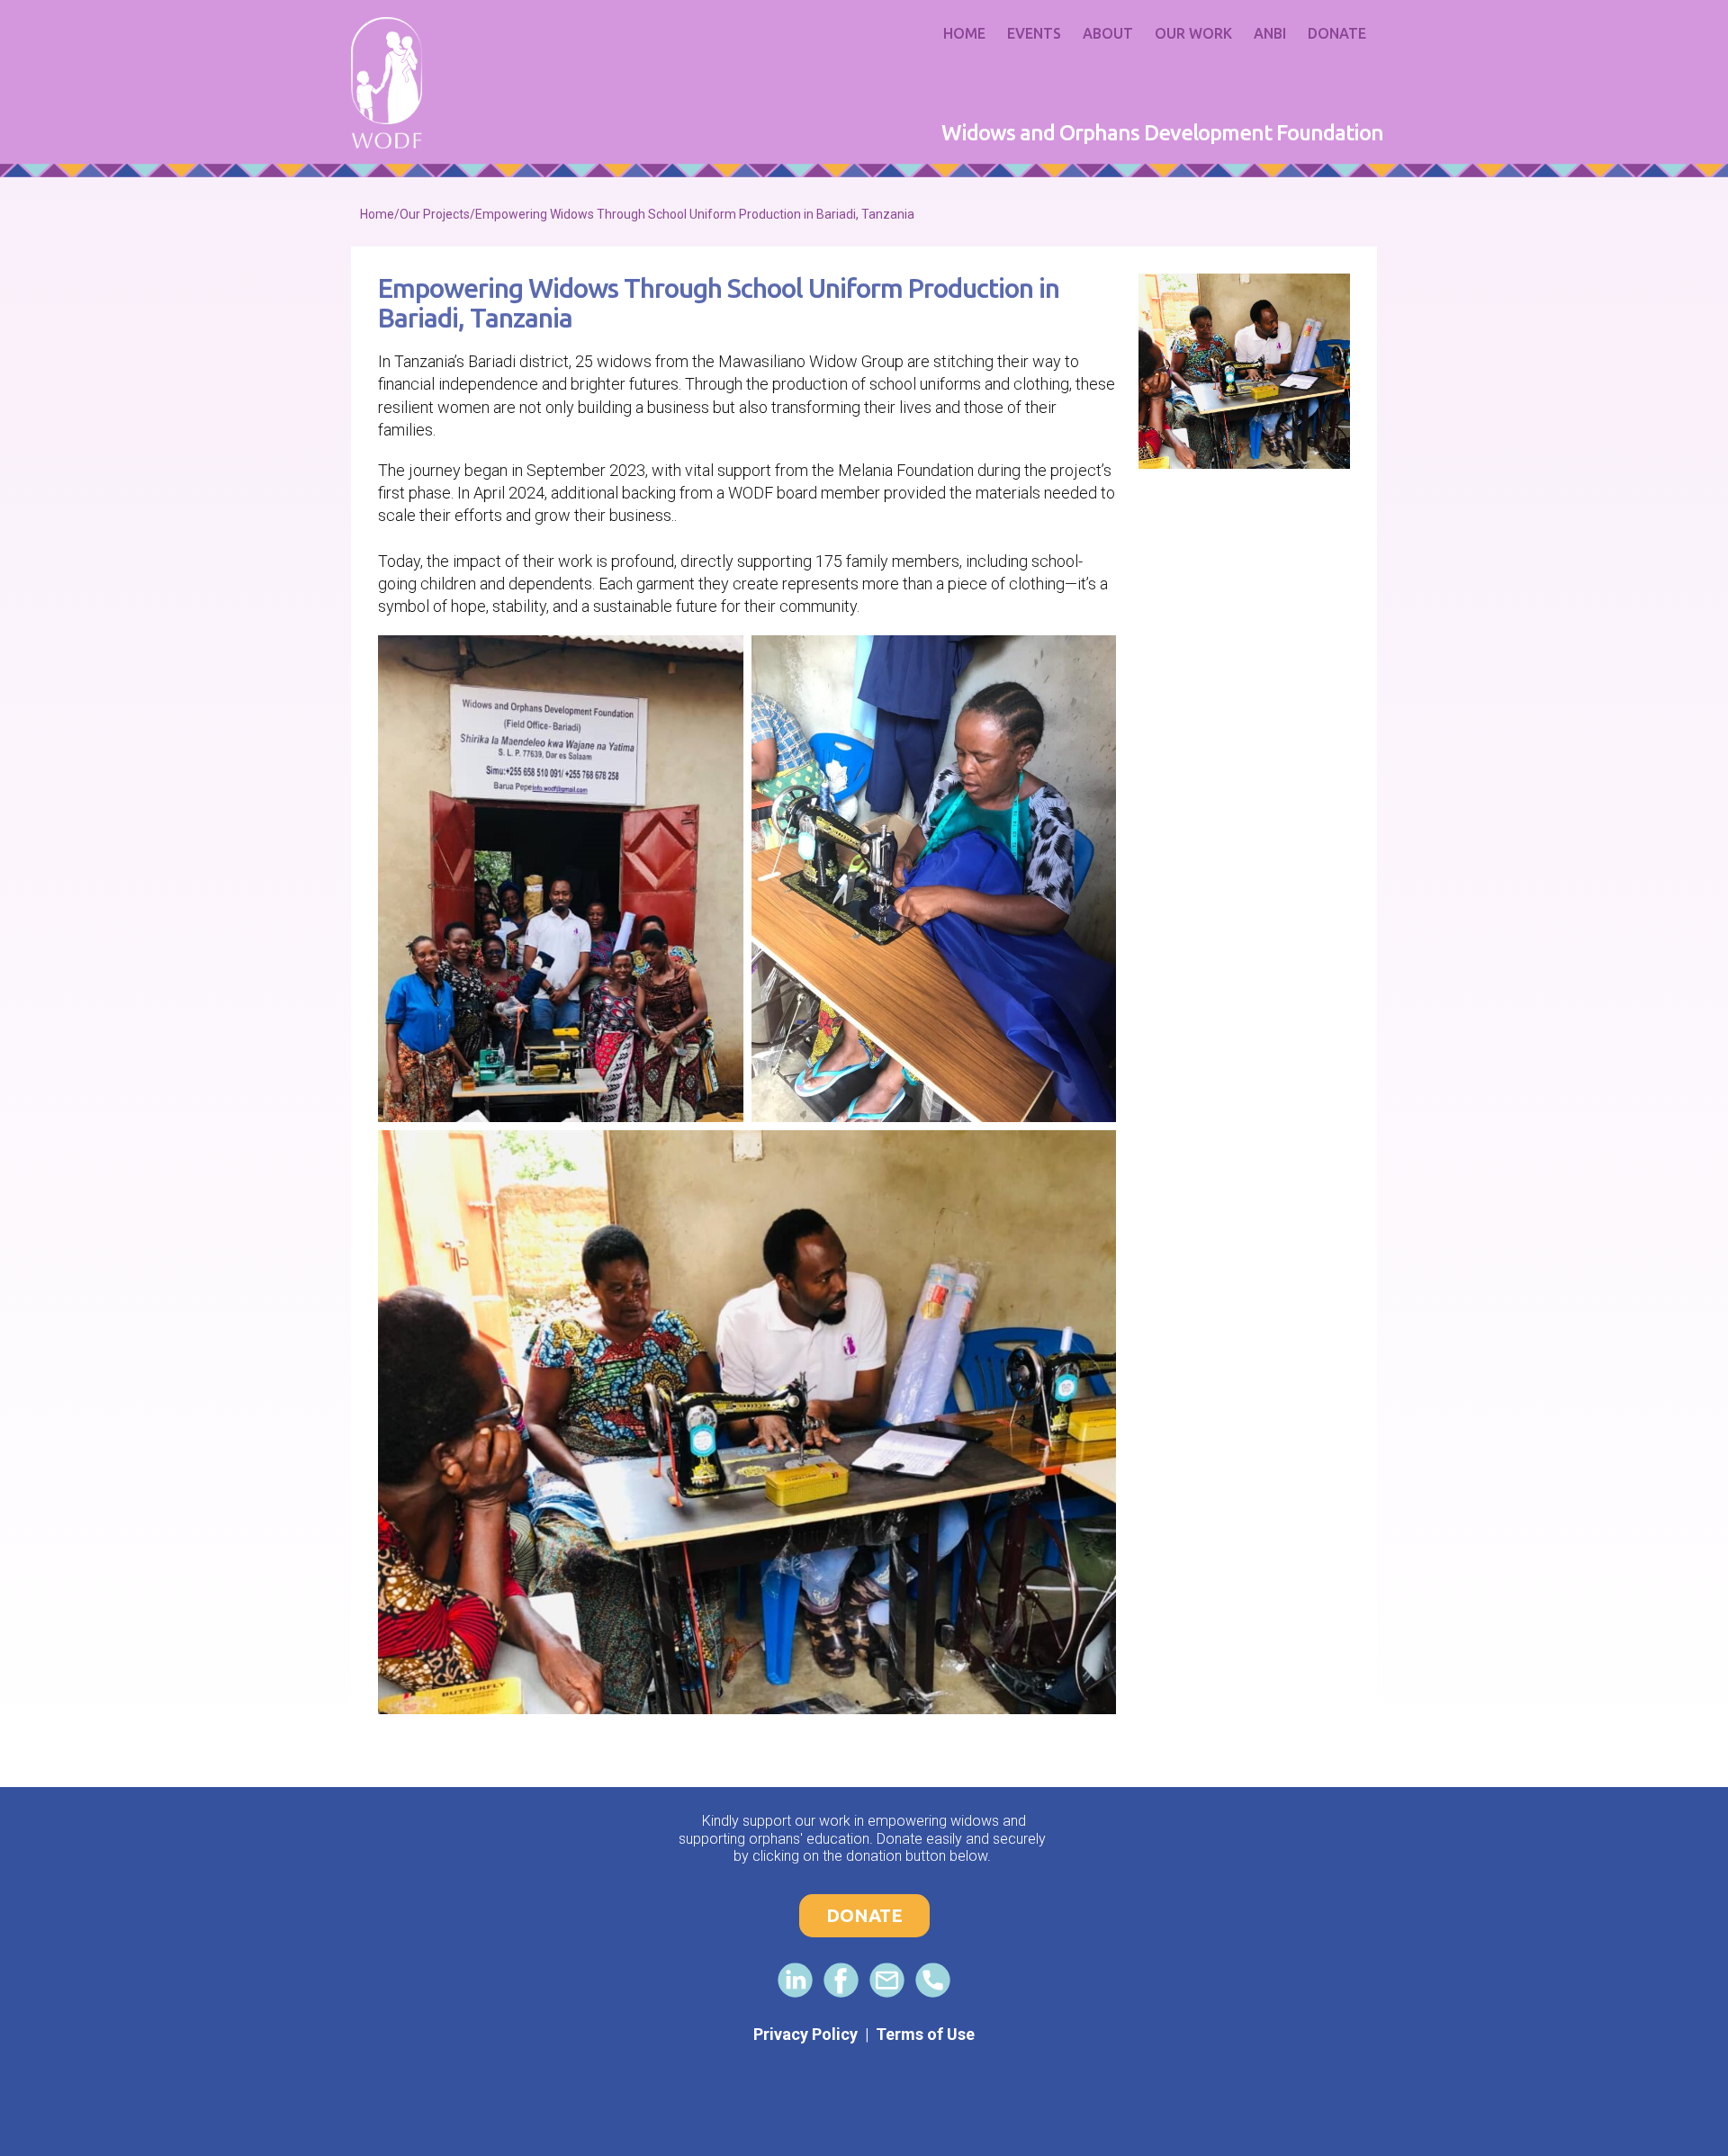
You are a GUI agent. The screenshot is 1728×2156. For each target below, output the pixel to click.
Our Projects (435, 214)
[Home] (387, 83)
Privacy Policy (805, 2034)
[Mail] (887, 1980)
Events (1034, 33)
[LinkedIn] (795, 1980)
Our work (1193, 33)
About (1108, 33)
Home (964, 33)
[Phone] (933, 1980)
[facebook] (841, 1980)
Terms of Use (925, 2034)
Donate (1337, 33)
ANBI (1270, 33)
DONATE (864, 1915)
